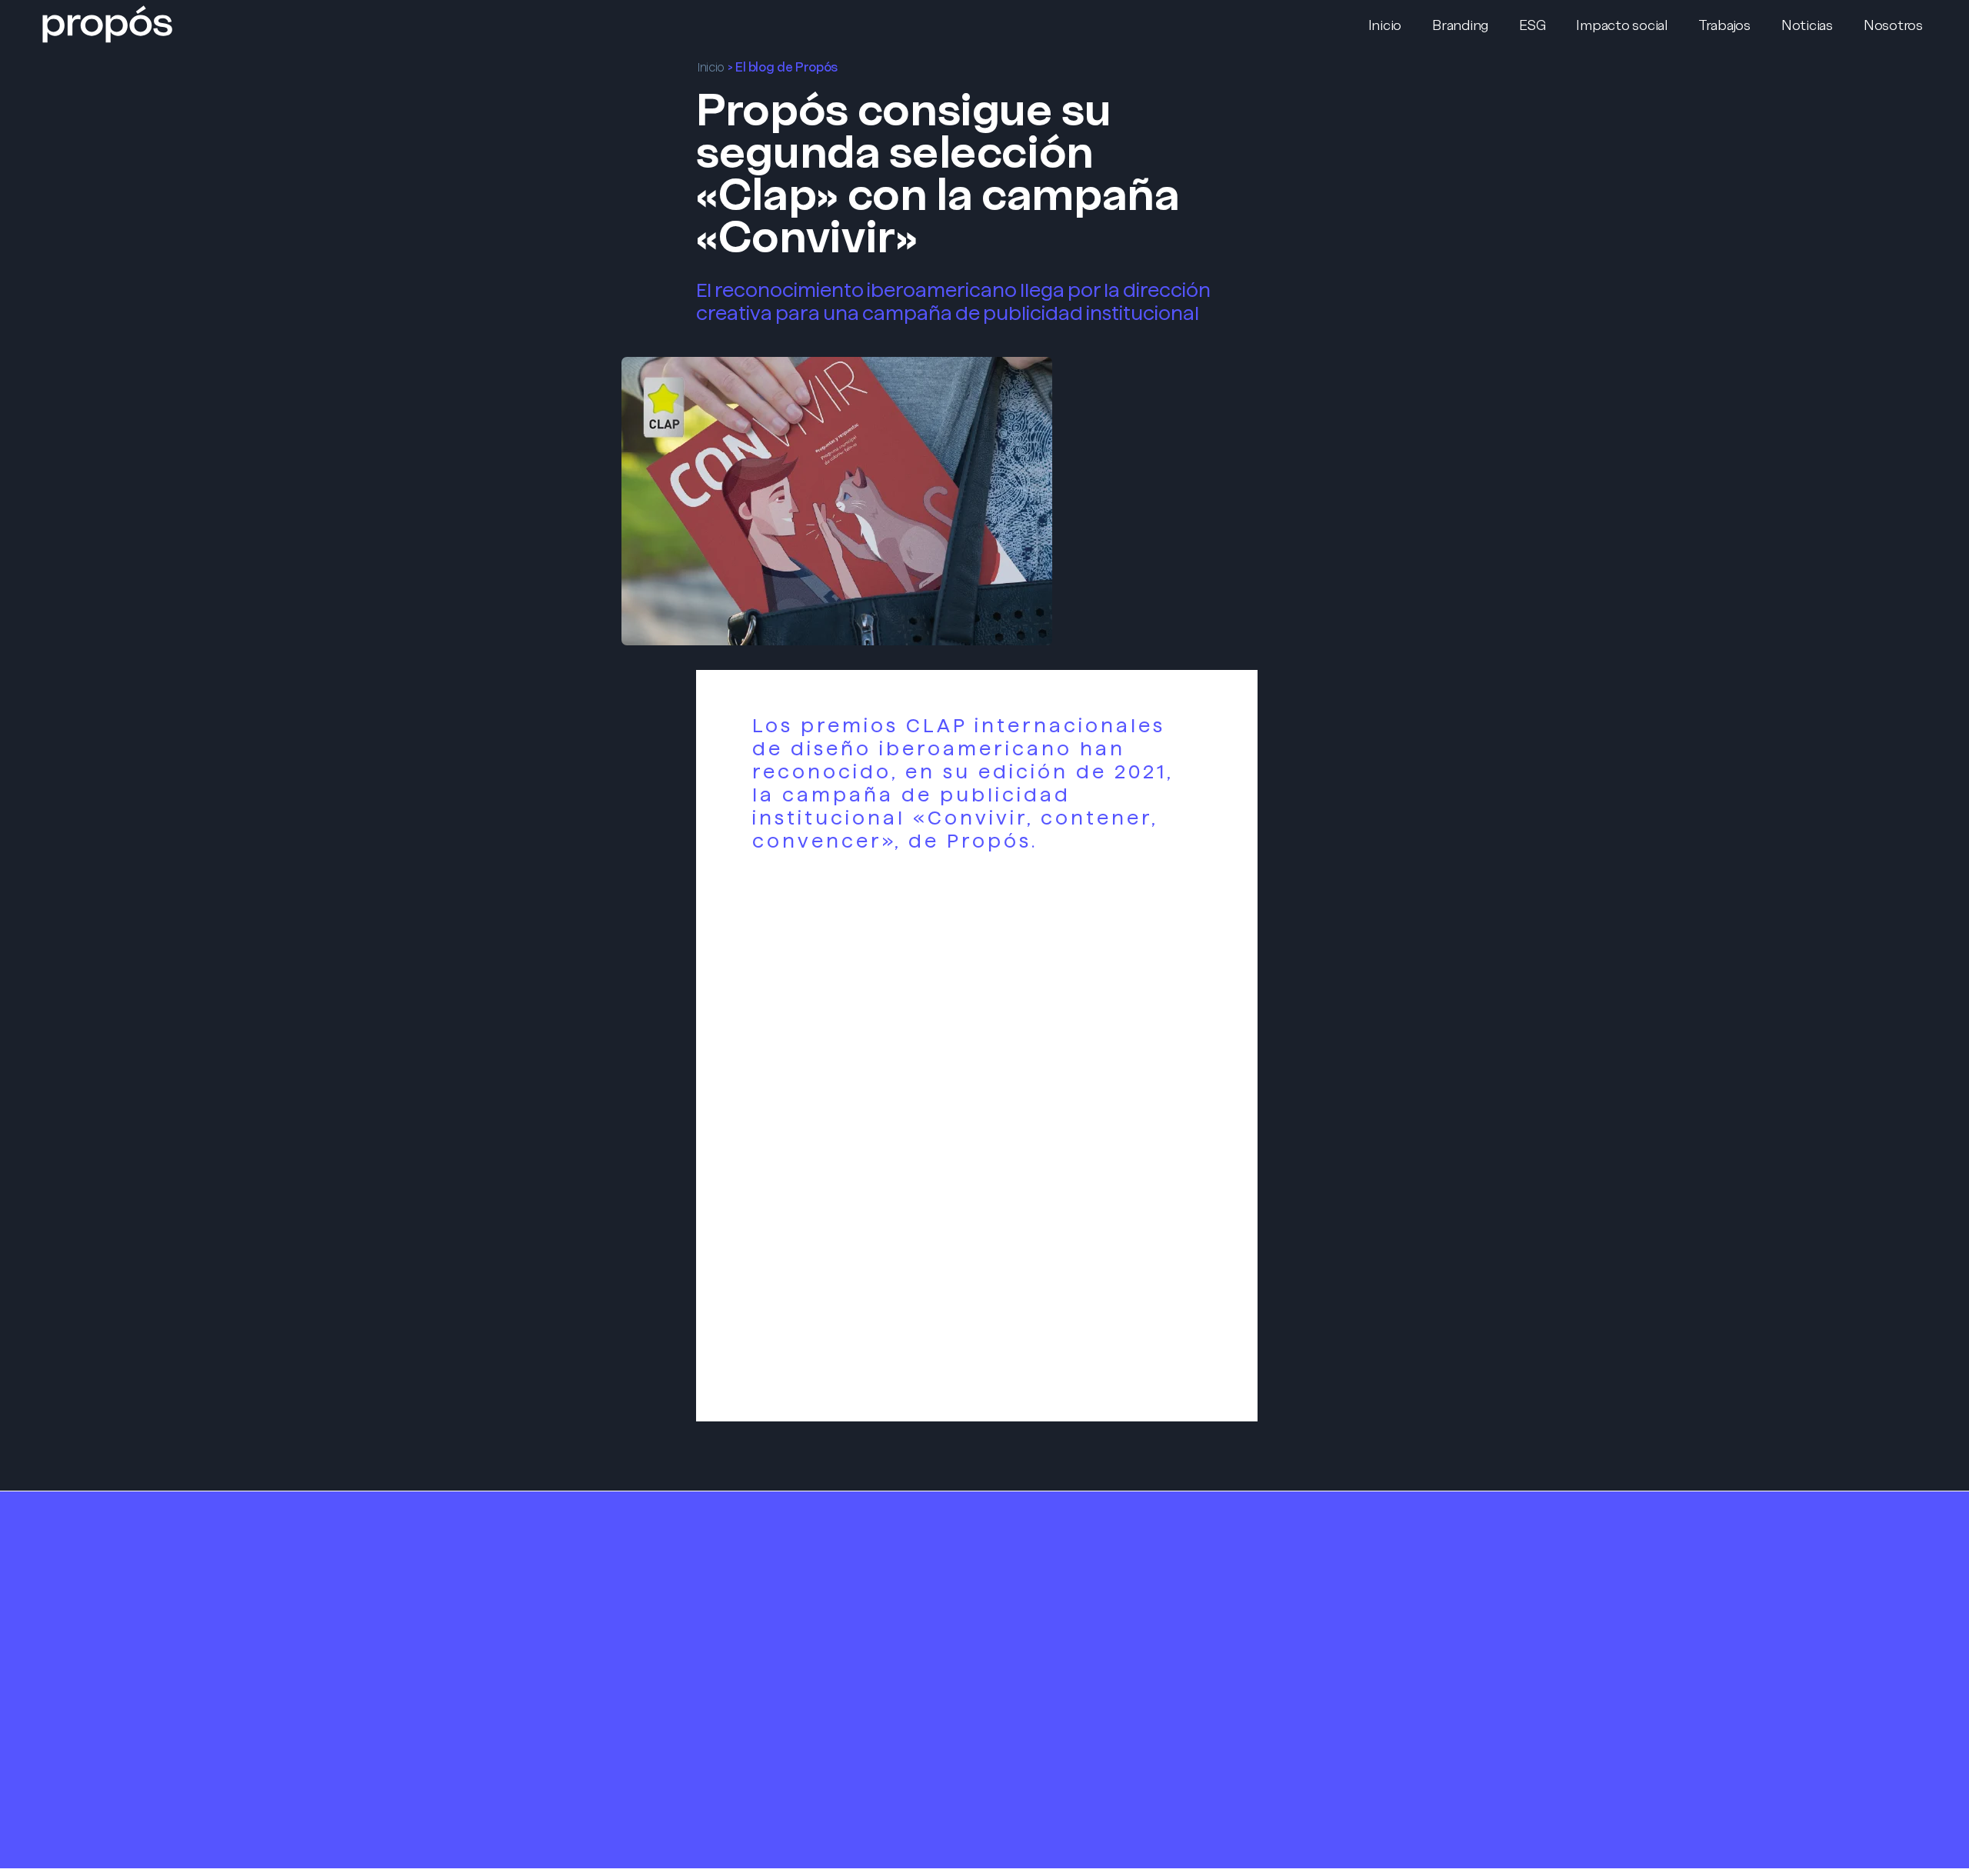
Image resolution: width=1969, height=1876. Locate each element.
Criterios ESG (795, 1623)
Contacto (1058, 1592)
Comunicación (801, 1579)
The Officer (1330, 1715)
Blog (1040, 1563)
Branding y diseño (811, 1558)
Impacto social (802, 1666)
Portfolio (1055, 1536)
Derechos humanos (818, 1644)
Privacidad (1058, 1660)
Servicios (786, 1536)
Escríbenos (1328, 1593)
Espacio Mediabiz (1348, 1760)
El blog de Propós (786, 67)
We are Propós (535, 1566)
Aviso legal (1057, 1639)
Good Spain (1331, 1738)
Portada (513, 1535)
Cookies (1051, 1682)
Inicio (711, 67)
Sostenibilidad (798, 1601)
